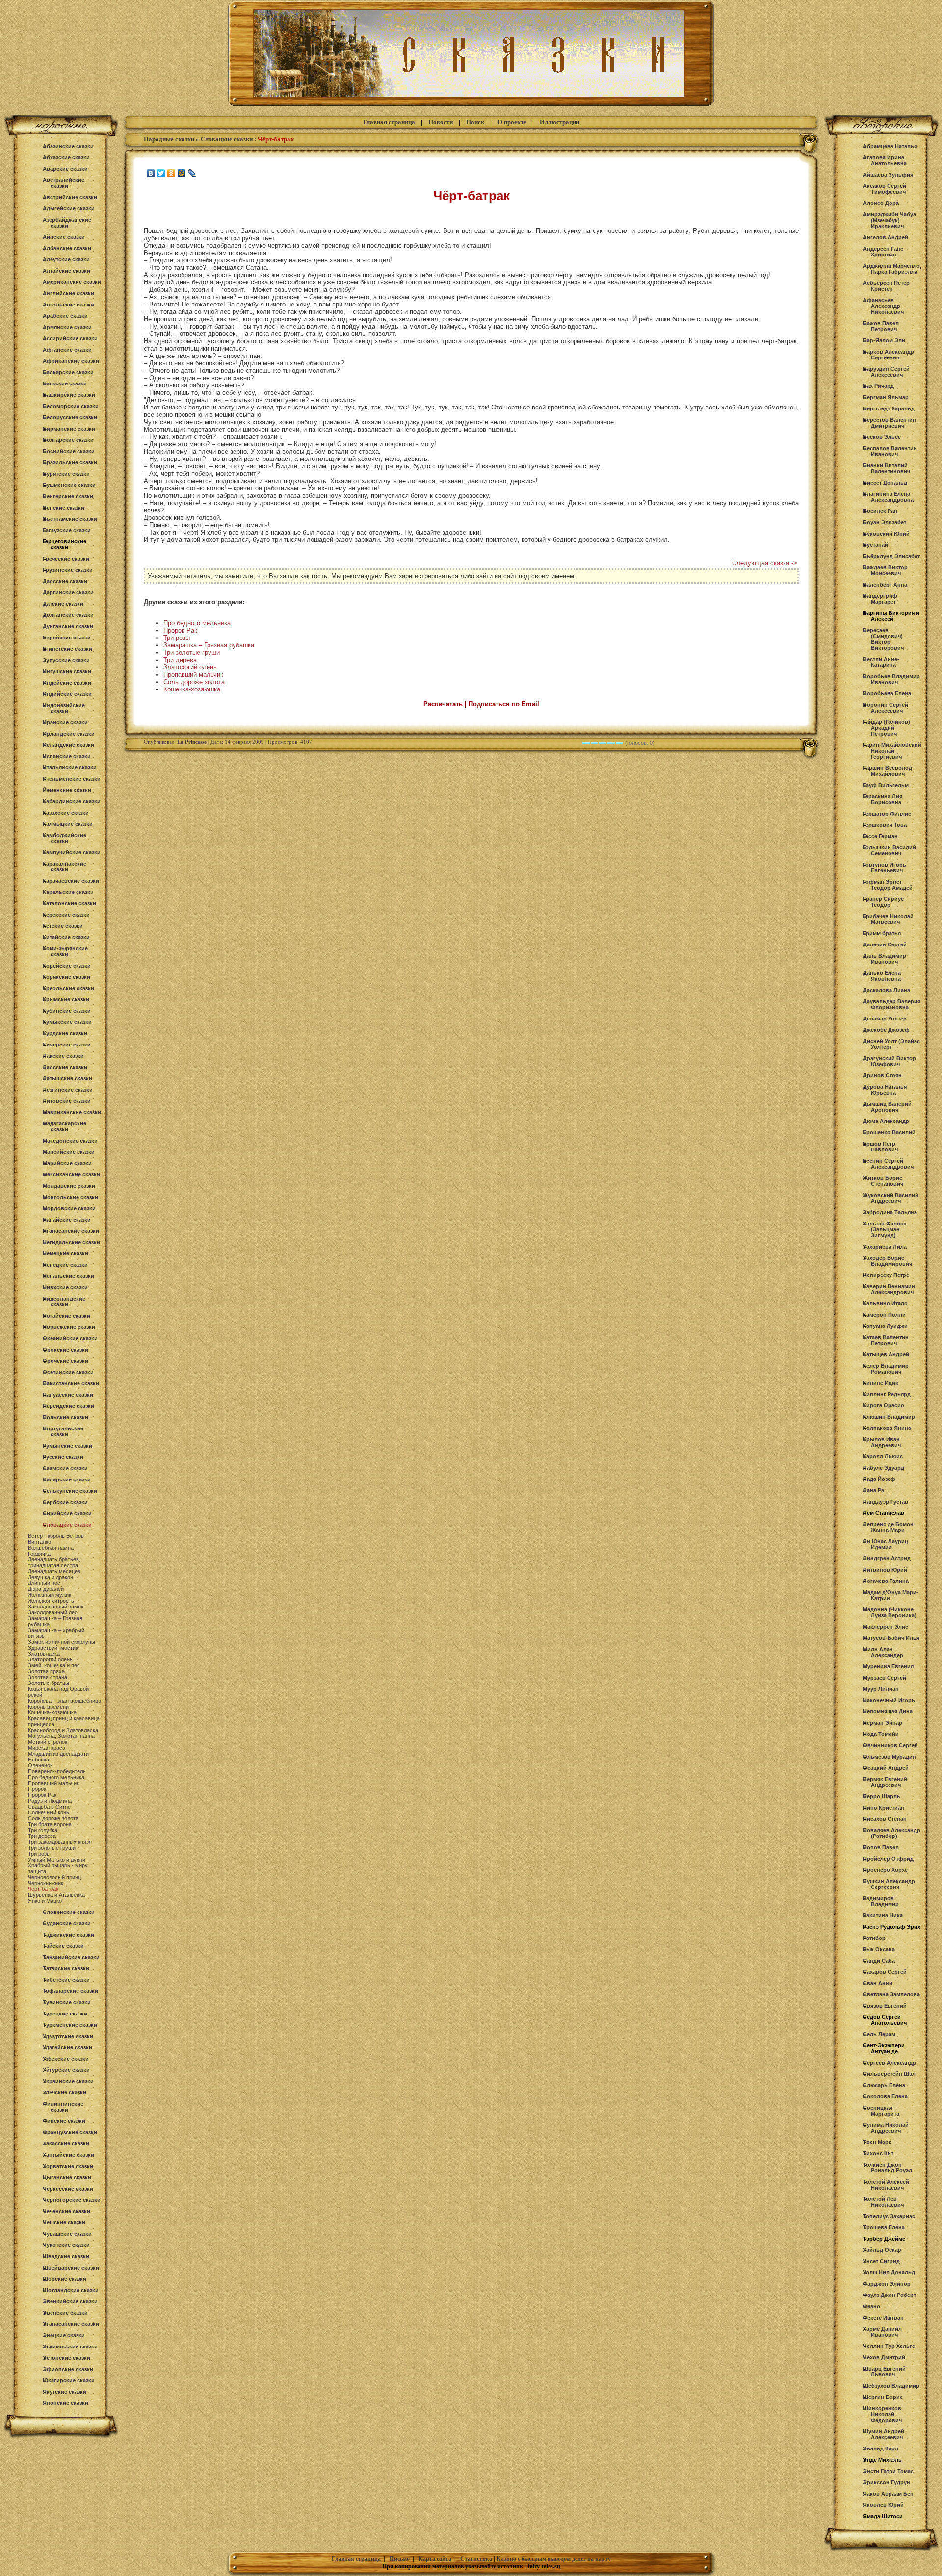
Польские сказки (65, 1417)
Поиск (475, 122)
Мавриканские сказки (72, 1112)
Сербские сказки (65, 1502)
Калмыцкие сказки (68, 824)
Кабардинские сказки (72, 801)
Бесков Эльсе (882, 437)
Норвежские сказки (69, 1327)
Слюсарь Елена (884, 2085)
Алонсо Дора (881, 203)
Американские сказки (72, 282)
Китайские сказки (66, 937)
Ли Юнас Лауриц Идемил (886, 1544)
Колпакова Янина (887, 1428)
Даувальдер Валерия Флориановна (892, 1004)
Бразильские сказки (70, 462)
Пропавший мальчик (53, 1783)
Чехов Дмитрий (884, 2357)
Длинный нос (44, 1583)
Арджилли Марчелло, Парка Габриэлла (892, 269)
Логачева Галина (886, 1581)
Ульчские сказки (65, 2092)
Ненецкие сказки (65, 1265)
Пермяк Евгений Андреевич (885, 1782)
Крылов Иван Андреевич (882, 1442)
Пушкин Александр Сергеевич (889, 1884)
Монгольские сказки (70, 1197)
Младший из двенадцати (58, 1754)
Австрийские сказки (70, 197)
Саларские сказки (67, 1479)
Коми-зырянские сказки (65, 951)
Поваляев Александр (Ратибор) (892, 1833)
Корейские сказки (67, 966)
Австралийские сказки (64, 183)
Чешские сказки (64, 2222)
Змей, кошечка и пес (54, 1665)
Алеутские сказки (66, 259)
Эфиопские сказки (68, 2369)
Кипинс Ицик (881, 1383)
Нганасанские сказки (71, 1231)
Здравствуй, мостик (53, 1648)
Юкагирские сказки (69, 2380)
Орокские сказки (65, 1350)
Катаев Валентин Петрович (886, 1340)
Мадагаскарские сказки (65, 1126)
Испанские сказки (67, 756)
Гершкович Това (885, 825)
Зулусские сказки (66, 660)
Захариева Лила (885, 1247)
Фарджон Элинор (887, 2284)
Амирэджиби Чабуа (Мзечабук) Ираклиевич (890, 220)
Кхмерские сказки (67, 1045)
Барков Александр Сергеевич (889, 355)
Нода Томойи (881, 1734)
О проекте (512, 122)
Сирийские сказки (67, 1513)
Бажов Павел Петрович (881, 326)
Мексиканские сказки (71, 1174)
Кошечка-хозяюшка (52, 1712)
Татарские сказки (66, 1968)
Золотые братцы (49, 1683)
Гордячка (39, 1554)
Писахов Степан (885, 1819)
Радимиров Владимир (881, 1901)
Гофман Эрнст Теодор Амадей (888, 885)
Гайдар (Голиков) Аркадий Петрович (887, 728)
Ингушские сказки (67, 671)
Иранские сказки (65, 722)
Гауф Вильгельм (886, 785)
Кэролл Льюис (883, 1456)
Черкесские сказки (68, 2189)
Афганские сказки (67, 350)
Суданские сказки (67, 1923)
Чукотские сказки (66, 2245)
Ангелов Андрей (886, 237)
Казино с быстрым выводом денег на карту (554, 2559)
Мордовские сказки (69, 1208)
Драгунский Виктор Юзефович (890, 1061)
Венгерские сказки (68, 496)
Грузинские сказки (68, 570)
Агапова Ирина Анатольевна (885, 160)
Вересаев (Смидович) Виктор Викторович (883, 639)
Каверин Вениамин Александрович (889, 1289)
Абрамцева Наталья (890, 146)
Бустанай (876, 545)
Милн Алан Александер (883, 1652)
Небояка (39, 1760)
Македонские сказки (70, 1141)
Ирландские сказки (69, 734)
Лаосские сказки (65, 1067)
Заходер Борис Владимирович (888, 1261)
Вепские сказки (64, 508)
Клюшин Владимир (889, 1417)
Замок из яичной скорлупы (62, 1642)
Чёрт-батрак (43, 1889)
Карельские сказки (68, 892)
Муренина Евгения (888, 1666)
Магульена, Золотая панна (61, 1736)
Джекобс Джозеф (886, 1030)
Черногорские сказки (72, 2200)
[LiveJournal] (192, 173)
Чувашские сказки (67, 2234)
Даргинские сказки (68, 592)
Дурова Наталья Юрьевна (885, 1090)
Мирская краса (47, 1748)
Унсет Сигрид (881, 2261)
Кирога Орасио (884, 1405)
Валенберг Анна (885, 585)
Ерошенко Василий (889, 1132)
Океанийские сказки (70, 1338)
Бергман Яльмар (886, 397)
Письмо (400, 2559)
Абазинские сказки (68, 146)
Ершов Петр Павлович (880, 1147)
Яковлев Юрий (883, 2505)
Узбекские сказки (66, 2059)
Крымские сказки (66, 999)
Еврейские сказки (67, 638)
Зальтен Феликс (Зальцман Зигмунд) (885, 1229)
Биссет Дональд (885, 483)
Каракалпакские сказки (65, 867)
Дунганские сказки (68, 626)
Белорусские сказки (70, 417)
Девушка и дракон (51, 1577)
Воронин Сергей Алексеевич (886, 708)
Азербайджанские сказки (67, 223)
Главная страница (389, 122)
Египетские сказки (67, 649)
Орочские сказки (65, 1361)
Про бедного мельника (56, 1777)
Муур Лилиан (881, 1689)
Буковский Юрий (886, 534)
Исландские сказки (68, 745)
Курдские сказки (65, 1033)
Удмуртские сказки (68, 2036)
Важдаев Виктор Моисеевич (885, 570)
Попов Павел (881, 1847)
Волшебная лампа (51, 1548)
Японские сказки (65, 2403)
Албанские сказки (67, 248)
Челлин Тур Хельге (889, 2346)
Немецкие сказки (65, 1253)
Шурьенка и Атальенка (56, 1895)
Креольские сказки (68, 988)
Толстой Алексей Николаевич (886, 2185)
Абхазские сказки (66, 157)
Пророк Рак (42, 1795)
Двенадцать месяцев (54, 1571)
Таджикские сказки (68, 1935)
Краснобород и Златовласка (63, 1730)
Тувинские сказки (67, 2002)
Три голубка (43, 1830)
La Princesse (192, 742)
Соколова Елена (885, 2096)
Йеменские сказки (67, 790)
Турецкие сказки (65, 2014)
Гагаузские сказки (67, 530)
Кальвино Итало (885, 1303)
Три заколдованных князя (60, 1842)
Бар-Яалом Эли (884, 340)
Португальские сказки (63, 1431)
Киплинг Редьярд (887, 1394)
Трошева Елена (884, 2227)
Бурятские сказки (66, 474)
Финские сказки (64, 2121)
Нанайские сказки (67, 1220)
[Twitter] (161, 173)
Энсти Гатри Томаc (888, 2471)
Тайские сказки (63, 1946)
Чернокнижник (46, 1883)
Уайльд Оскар (882, 2250)
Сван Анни (878, 1983)
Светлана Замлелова (891, 1994)
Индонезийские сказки (64, 708)
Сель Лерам (879, 2034)
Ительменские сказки (72, 779)
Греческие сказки (66, 559)
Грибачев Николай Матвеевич (888, 919)
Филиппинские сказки (63, 2107)
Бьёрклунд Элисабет (891, 556)
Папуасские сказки (68, 1395)
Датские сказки (63, 604)
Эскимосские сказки (70, 2346)
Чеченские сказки (66, 2211)
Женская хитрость (51, 1601)
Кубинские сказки (67, 1011)
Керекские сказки (66, 915)
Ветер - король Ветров (56, 1536)
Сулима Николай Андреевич (886, 2128)
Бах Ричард (878, 386)
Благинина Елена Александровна (888, 497)
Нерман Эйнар (883, 1723)
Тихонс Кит (878, 2153)
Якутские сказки (65, 2392)
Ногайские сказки (66, 1316)
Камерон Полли (884, 1315)
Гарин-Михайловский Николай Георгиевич (892, 751)
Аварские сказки (65, 169)
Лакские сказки (63, 1056)
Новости (441, 122)
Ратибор (874, 1938)
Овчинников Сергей (890, 1745)
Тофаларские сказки (70, 1991)
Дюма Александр (886, 1121)
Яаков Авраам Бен (888, 2494)
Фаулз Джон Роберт (890, 2295)
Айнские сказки (64, 237)
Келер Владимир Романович (886, 1369)
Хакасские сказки (66, 2143)
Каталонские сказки (69, 903)
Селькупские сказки (70, 1491)
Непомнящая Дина (888, 1711)
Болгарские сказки (68, 440)
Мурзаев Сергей (885, 1678)
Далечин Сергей (885, 944)
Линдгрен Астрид (887, 1558)
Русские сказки (63, 1457)
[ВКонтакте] (151, 173)
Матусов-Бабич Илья (891, 1638)
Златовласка (44, 1654)
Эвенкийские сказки (70, 2301)
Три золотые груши (52, 1848)
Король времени (48, 1707)
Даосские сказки (65, 581)
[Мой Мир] (182, 173)
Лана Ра (874, 1490)
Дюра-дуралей (46, 1589)
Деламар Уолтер (885, 1019)
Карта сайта (435, 2559)
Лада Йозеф (879, 1479)
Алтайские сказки (66, 271)
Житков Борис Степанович (883, 1181)
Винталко (39, 1542)
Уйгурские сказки (66, 2070)
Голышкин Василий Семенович (890, 850)
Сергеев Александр (890, 2063)
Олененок (40, 1765)
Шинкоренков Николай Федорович (882, 2414)
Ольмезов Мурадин (890, 1757)
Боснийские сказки (69, 451)
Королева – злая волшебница (65, 1701)
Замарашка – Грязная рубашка (209, 645)
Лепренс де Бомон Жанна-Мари (888, 1527)
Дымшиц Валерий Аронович (887, 1107)
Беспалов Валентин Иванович (890, 451)
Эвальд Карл (881, 2448)
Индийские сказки (67, 694)
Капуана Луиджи (885, 1326)
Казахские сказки (66, 813)
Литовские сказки (67, 1101)
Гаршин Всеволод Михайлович (888, 771)
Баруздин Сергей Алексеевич (886, 372)
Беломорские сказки (71, 406)
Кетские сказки (63, 926)
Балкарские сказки (68, 372)
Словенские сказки (69, 1912)
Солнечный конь (49, 1812)
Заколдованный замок (56, 1607)
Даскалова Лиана (887, 990)
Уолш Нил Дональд (889, 2272)
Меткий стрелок (48, 1742)
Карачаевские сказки (71, 881)
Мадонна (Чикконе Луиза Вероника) (890, 1612)
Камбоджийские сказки (65, 838)
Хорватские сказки (68, 2166)
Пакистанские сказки (71, 1383)
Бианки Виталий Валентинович (887, 468)
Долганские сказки (68, 615)
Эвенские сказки (65, 2313)
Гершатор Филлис (887, 814)
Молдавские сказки (69, 1186)
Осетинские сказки (68, 1372)
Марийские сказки (67, 1163)
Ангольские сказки (68, 305)
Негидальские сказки (71, 1242)
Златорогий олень (50, 1659)
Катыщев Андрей (886, 1354)
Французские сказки (70, 2132)
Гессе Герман (880, 836)
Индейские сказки (67, 683)
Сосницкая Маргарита (881, 2111)
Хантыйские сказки (68, 2155)
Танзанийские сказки (71, 1957)
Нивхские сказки (65, 1287)
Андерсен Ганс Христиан (883, 252)
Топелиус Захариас (889, 2216)
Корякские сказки (66, 977)
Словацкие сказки (67, 1525)
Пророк (37, 1789)
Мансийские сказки (69, 1152)
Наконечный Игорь (889, 1700)
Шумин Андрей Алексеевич (884, 2434)
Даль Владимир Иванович (885, 959)
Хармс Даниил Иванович (882, 2332)
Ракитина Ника (883, 1915)
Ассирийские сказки (70, 338)
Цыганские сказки (67, 2177)
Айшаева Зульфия (888, 175)
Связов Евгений (885, 2006)
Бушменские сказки (69, 485)
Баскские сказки (65, 383)
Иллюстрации (560, 122)
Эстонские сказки (66, 2358)
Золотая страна (48, 1677)
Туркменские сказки (70, 2025)
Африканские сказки (71, 361)
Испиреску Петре (886, 1275)
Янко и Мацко (45, 1901)
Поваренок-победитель (57, 1771)
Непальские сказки (68, 1276)
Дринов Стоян (882, 1075)
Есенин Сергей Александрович (888, 1164)
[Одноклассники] (171, 173)
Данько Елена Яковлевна (882, 976)
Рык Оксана (879, 1949)
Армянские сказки (67, 327)
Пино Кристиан (884, 1808)
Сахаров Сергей (885, 1972)
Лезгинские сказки (68, 1090)
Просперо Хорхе (885, 1870)
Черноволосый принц (54, 1877)
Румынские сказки (67, 1446)
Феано (872, 2306)
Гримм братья (882, 933)
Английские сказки (68, 293)
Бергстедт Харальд (889, 408)
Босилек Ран (880, 511)
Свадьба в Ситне (49, 1807)
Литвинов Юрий (885, 1570)
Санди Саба (879, 1961)
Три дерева (42, 1836)
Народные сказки (169, 139)
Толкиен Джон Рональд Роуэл (888, 2168)
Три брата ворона (50, 1824)
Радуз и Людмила (50, 1801)
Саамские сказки (65, 1468)
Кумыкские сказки (67, 1022)
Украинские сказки (68, 2081)
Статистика (476, 2559)
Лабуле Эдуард (884, 1468)
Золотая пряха (46, 1671)
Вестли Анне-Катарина (881, 662)
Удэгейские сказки (67, 2047)
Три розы (39, 1854)
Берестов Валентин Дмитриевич (890, 423)
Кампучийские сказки (72, 852)
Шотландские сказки (71, 2290)
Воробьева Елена (887, 693)
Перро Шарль (882, 1796)
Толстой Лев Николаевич (883, 2202)
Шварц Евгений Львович (884, 2372)
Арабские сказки (65, 316)
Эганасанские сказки (71, 2324)
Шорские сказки (65, 2279)
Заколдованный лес (53, 1612)
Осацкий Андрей (886, 1768)
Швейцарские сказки (71, 2268)
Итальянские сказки (70, 767)
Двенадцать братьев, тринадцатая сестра (54, 1562)
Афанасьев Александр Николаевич (883, 306)
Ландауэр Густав (886, 1502)
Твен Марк (877, 2142)
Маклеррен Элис (886, 1627)
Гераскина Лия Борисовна (883, 799)
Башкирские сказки (69, 395)
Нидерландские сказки (64, 1301)
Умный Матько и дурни (57, 1860)
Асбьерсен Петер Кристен (886, 286)
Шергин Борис (883, 2397)
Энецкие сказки (64, 2335)
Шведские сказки (66, 2256)
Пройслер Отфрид (888, 1859)
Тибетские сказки (66, 1980)
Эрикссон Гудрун (887, 2482)
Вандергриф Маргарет (880, 599)
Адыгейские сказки (69, 208)
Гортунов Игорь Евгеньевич (885, 867)
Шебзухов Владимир (891, 2386)
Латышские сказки (67, 1078)
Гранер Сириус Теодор (883, 902)
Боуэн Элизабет (885, 522)
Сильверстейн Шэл (889, 2074)
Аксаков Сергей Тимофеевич (885, 189)
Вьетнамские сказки (70, 519)
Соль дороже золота (53, 1818)
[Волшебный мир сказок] (471, 106)
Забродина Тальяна (890, 1212)
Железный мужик (50, 1595)
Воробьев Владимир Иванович (891, 679)
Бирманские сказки (69, 429)
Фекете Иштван (883, 2318)
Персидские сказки (68, 1406)
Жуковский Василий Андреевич (891, 1198)
